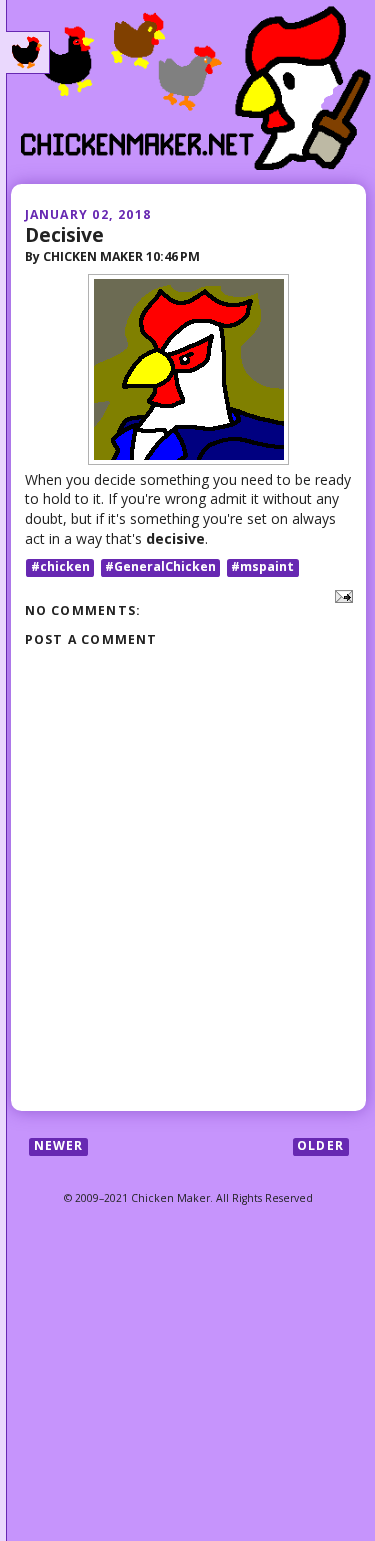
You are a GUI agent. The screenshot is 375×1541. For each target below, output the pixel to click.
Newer (59, 1146)
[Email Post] (340, 594)
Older (320, 1146)
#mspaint (262, 567)
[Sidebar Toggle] (28, 53)
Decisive (64, 234)
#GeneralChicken (160, 567)
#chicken (60, 567)
